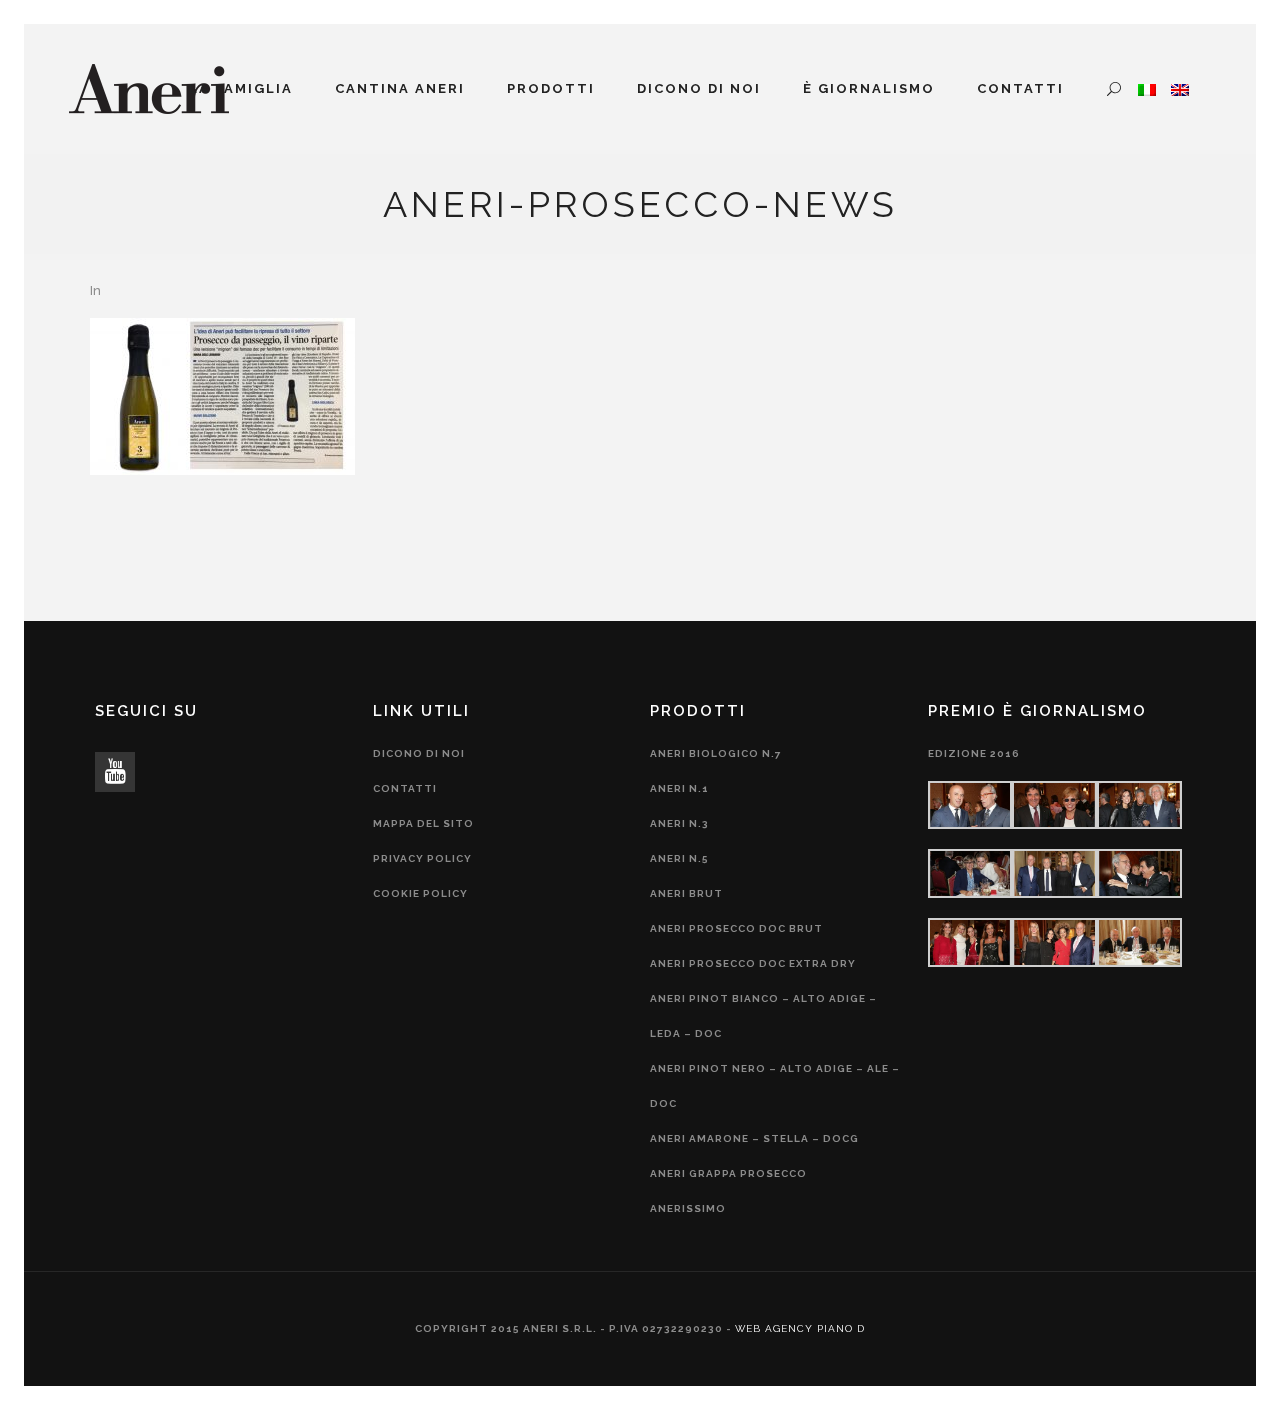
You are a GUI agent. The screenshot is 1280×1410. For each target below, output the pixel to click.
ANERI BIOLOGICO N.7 (716, 753)
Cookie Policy (420, 893)
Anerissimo (688, 1208)
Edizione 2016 (974, 753)
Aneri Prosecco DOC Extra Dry (753, 963)
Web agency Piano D (800, 1328)
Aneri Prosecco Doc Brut (736, 928)
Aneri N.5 (679, 858)
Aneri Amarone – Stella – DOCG (754, 1138)
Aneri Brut (686, 893)
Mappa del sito (423, 823)
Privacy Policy (422, 858)
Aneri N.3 (679, 823)
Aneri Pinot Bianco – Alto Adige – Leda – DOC (763, 1016)
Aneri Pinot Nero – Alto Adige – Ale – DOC (775, 1086)
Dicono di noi (419, 753)
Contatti (405, 788)
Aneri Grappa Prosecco (728, 1173)
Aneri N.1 (679, 788)
